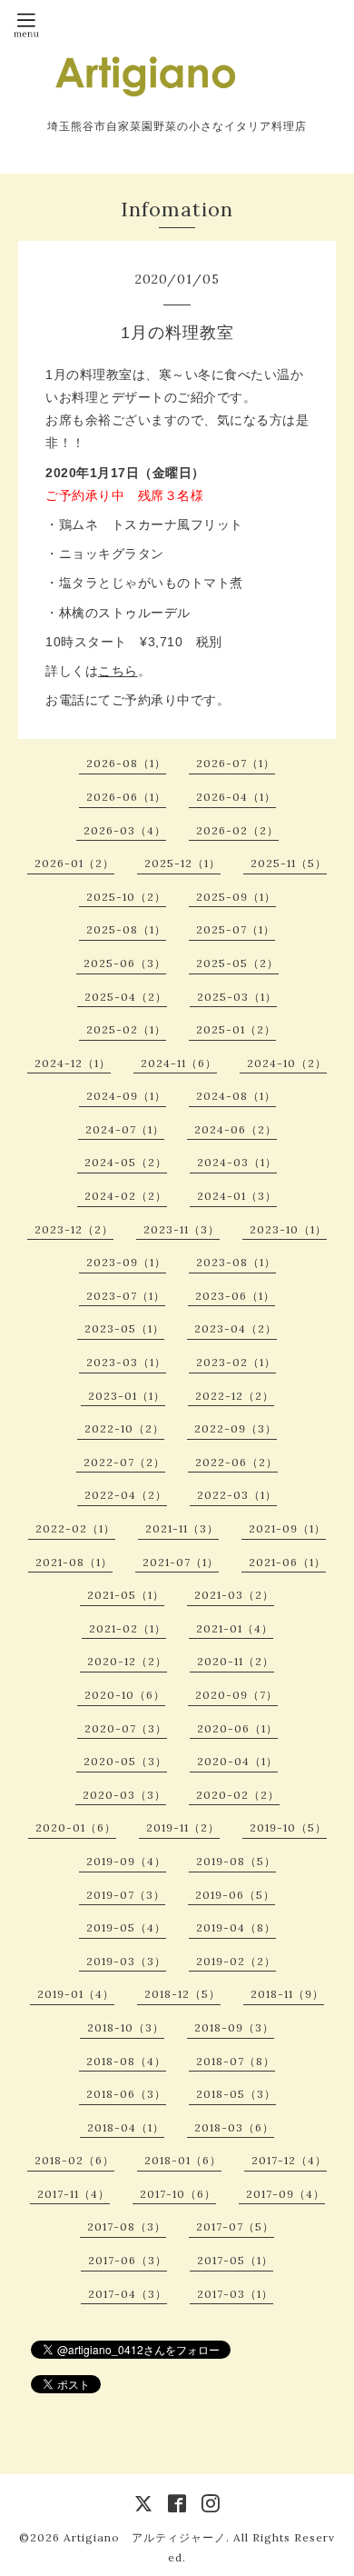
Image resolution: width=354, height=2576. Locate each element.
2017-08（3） (127, 2227)
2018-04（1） (126, 2127)
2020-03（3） (124, 1795)
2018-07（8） (236, 2061)
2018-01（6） (183, 2160)
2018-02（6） (74, 2160)
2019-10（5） (288, 1827)
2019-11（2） (183, 1827)
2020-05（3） (125, 1761)
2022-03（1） (237, 1495)
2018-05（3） (236, 2094)
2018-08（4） (126, 2061)
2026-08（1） (126, 763)
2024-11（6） (179, 1063)
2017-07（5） (235, 2227)
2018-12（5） (182, 1994)
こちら (118, 671)
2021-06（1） (287, 1562)
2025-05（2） (237, 963)
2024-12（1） (73, 1063)
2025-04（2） (126, 997)
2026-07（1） (236, 763)
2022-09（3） (236, 1428)
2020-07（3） (126, 1728)
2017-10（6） (178, 2194)
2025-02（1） (126, 1029)
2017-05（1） (235, 2260)
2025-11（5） (289, 863)
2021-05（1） (126, 1595)
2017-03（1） (235, 2294)
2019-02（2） (236, 1961)
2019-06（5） (235, 1895)
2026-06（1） (126, 797)
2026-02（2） (237, 830)
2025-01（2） (236, 1029)
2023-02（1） (236, 1362)
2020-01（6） (76, 1827)
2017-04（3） (128, 2294)
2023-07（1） (126, 1296)
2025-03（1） (237, 997)
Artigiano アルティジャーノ (145, 2537)
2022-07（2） (124, 1462)
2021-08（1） (74, 1562)
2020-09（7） (236, 1695)
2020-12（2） (127, 1661)
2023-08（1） (236, 1262)
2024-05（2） (126, 1162)
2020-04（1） (237, 1761)
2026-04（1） (236, 797)
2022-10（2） (124, 1428)
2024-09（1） (126, 1096)
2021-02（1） (128, 1628)
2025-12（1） (182, 863)
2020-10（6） (125, 1695)
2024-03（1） (237, 1162)
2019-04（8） (236, 1927)
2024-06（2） (236, 1129)
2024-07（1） (125, 1129)
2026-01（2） (74, 863)
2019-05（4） (126, 1927)
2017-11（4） (74, 2194)
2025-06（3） (125, 963)
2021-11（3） (182, 1528)
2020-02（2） (238, 1795)
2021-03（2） (234, 1595)
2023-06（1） (235, 1296)
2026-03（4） (125, 830)
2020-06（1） (237, 1728)
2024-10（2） (287, 1063)
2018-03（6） (234, 2127)
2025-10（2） (126, 897)
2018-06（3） (126, 2094)
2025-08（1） (126, 929)
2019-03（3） (126, 1961)
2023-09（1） (126, 1262)
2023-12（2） (74, 1229)
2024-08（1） (236, 1096)
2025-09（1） (236, 897)
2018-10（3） (126, 2027)
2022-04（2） (126, 1495)
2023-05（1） (124, 1328)
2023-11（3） (182, 1229)
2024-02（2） (126, 1196)
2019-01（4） (76, 1994)
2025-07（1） (236, 929)
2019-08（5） (236, 1861)
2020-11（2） (236, 1661)
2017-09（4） (285, 2194)
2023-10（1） (288, 1229)
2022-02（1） (75, 1528)
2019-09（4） (126, 1861)
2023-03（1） (126, 1362)
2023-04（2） (236, 1328)
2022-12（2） (235, 1396)
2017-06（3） (128, 2260)
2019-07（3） (126, 1895)
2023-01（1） (127, 1396)
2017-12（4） (289, 2160)
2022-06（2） (236, 1462)
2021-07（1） (181, 1562)
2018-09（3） (234, 2027)
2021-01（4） (235, 1628)
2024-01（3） (237, 1196)
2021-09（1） (287, 1528)
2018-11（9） (287, 1994)
